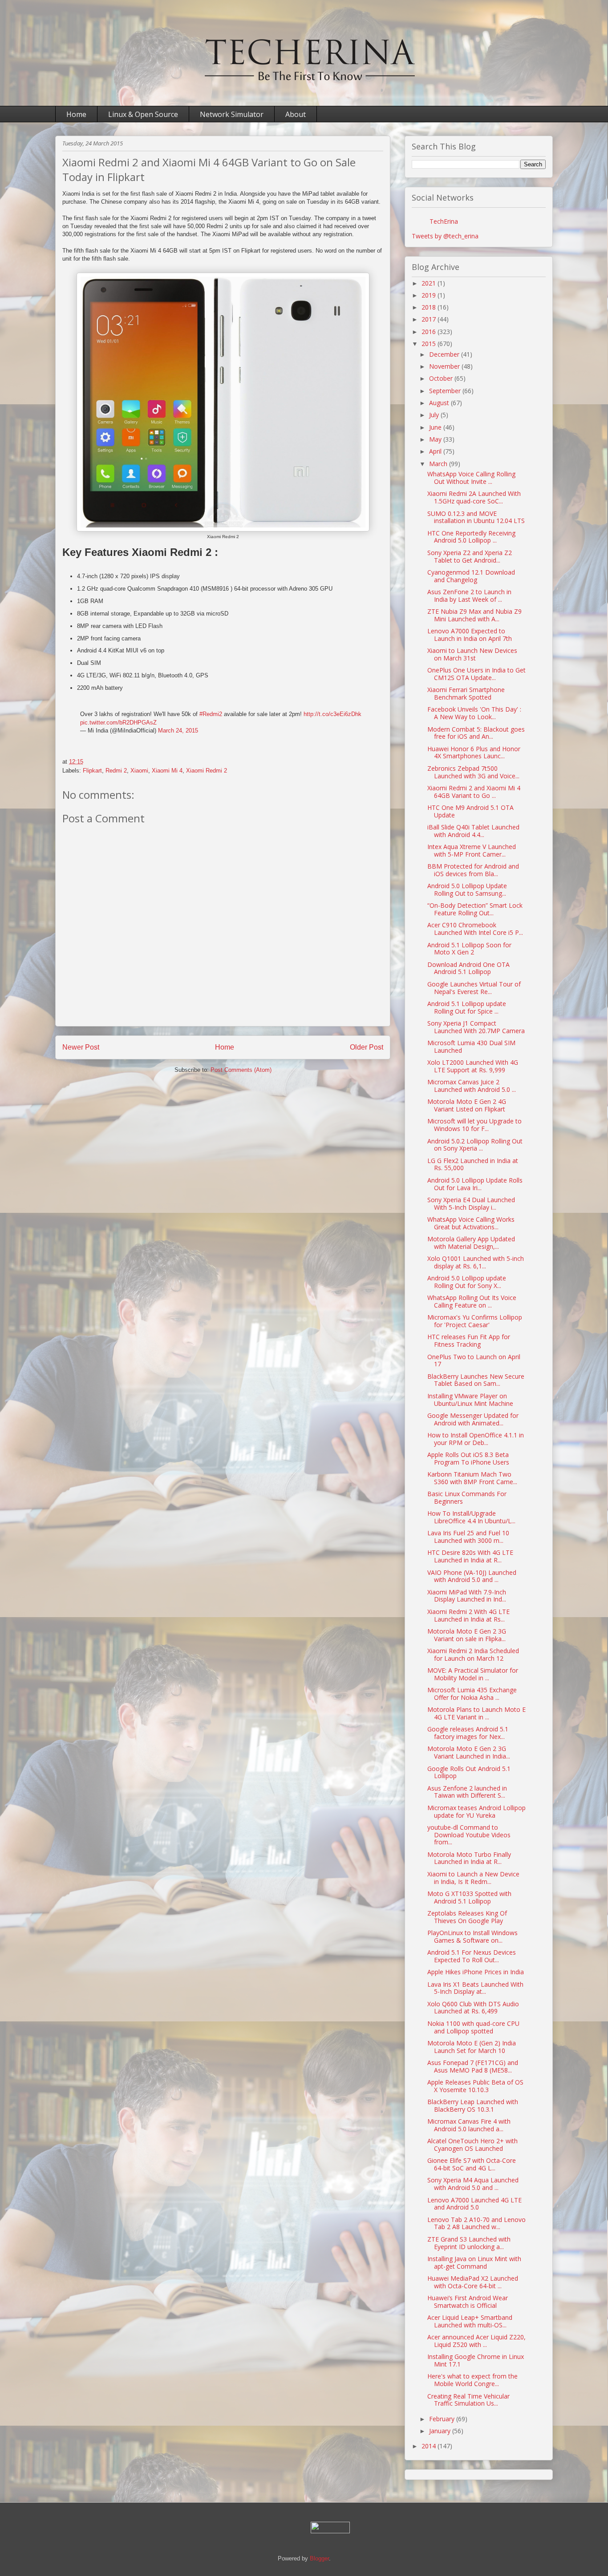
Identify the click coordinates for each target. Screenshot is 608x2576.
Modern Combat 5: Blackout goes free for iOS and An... (476, 733)
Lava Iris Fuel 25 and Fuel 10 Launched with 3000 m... (468, 1537)
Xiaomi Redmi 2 (207, 771)
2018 (430, 307)
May (436, 439)
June (436, 427)
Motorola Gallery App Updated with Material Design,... (471, 1243)
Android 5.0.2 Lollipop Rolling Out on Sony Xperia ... (475, 1145)
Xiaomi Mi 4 (167, 771)
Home (76, 114)
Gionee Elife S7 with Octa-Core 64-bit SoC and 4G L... (472, 2164)
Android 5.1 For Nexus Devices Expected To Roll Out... (472, 1956)
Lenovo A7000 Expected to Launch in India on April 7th (470, 635)
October (442, 378)
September (446, 391)
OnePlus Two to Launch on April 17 (474, 1360)
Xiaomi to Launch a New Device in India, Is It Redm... (473, 1878)
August (440, 403)
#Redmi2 (211, 714)
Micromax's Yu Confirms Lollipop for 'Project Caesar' (475, 1321)
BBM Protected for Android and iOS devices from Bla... (473, 870)
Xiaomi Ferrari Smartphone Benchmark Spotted (466, 693)
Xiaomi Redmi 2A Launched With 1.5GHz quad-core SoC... (474, 497)
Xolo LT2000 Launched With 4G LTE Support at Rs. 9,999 (473, 1066)
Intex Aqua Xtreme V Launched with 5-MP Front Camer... (472, 850)
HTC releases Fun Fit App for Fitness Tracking (469, 1340)
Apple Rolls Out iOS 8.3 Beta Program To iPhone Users (468, 1458)
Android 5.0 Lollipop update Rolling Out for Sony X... (467, 1282)
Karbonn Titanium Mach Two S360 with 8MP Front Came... (472, 1478)
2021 (430, 283)
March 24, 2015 (178, 731)
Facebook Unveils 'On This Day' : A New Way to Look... (474, 713)
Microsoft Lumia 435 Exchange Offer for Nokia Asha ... (472, 1694)
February (443, 2419)
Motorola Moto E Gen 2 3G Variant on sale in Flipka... (467, 1635)
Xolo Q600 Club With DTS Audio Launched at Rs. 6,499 (473, 2008)
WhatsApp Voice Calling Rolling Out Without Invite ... (471, 478)
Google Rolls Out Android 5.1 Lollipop (469, 1772)
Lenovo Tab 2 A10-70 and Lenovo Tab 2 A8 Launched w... (476, 2223)
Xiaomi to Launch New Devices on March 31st (472, 654)
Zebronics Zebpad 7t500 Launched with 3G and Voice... (473, 772)
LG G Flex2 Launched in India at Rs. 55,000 (473, 1164)
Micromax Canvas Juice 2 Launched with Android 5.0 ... (472, 1086)
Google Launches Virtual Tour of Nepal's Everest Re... (474, 988)
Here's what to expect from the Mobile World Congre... (472, 2380)
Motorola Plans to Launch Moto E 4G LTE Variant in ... (476, 1713)
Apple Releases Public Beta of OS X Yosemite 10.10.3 (475, 2086)
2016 (430, 332)
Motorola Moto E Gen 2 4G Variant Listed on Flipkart (467, 1105)
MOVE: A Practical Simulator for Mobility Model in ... (473, 1674)
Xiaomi (139, 771)
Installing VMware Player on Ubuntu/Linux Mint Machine (470, 1400)
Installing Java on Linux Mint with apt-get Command (474, 2262)
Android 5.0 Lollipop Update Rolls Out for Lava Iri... (475, 1184)
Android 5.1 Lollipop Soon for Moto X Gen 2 (469, 949)
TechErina (444, 221)
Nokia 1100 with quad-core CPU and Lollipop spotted (473, 2027)
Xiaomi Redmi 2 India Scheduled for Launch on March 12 (473, 1654)
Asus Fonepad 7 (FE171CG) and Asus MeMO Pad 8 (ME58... (473, 2066)
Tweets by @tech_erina (445, 236)
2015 (430, 344)
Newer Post (81, 1047)
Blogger (319, 2558)
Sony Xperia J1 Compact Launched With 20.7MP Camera (476, 1027)
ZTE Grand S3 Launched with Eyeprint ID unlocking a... (469, 2243)
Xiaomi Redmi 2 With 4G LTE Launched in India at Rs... (468, 1615)
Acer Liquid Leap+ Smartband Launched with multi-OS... (470, 2321)
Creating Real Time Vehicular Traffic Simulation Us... (468, 2400)
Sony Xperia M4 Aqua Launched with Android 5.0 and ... (473, 2184)
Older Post (367, 1047)
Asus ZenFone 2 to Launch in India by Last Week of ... (469, 596)
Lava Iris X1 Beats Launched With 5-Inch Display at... (475, 1988)
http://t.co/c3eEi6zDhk (332, 714)
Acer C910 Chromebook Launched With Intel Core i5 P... (475, 929)
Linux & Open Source (143, 114)
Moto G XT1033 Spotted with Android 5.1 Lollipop (469, 1897)
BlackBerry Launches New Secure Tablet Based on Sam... (476, 1380)
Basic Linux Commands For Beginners (467, 1497)
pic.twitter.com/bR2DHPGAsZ (118, 722)
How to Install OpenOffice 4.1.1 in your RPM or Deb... (476, 1439)
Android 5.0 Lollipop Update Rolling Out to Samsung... (467, 890)
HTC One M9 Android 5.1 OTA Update (470, 811)
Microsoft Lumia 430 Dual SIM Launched (471, 1046)
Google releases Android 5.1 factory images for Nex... (468, 1733)
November (445, 366)
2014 (430, 2446)
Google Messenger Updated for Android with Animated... (473, 1419)
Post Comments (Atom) (241, 1070)
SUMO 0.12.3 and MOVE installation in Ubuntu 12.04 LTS (476, 517)
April (436, 451)
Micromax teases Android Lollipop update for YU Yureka (476, 1811)
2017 (430, 319)
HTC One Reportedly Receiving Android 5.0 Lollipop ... (471, 537)
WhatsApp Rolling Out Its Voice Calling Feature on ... (472, 1301)
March (439, 464)
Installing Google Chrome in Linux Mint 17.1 (476, 2360)
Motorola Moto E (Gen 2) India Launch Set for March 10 (472, 2047)
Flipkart (92, 771)
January (441, 2431)
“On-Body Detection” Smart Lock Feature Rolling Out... (475, 909)
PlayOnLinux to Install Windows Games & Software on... (472, 1936)
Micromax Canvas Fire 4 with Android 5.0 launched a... (469, 2125)
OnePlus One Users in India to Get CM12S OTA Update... (476, 674)
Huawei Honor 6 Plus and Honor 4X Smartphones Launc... (474, 753)
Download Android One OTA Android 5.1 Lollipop (468, 968)
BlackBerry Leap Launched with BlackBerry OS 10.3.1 (473, 2105)
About (296, 114)
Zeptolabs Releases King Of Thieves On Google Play (467, 1917)
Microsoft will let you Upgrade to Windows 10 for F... (474, 1125)
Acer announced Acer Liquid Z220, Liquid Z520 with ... (476, 2341)
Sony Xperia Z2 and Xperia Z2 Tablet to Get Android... (470, 556)
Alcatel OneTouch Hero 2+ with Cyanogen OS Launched (472, 2145)
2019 (430, 295)
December (445, 354)
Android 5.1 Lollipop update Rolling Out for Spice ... (467, 1007)
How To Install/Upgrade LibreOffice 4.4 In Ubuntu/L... (471, 1517)
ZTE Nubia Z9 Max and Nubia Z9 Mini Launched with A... (474, 615)
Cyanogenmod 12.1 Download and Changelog (471, 576)
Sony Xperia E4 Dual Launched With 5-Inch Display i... (471, 1203)
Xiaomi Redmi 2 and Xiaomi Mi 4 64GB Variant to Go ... (474, 792)
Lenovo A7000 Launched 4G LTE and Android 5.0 (474, 2204)
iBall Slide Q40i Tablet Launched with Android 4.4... (473, 831)
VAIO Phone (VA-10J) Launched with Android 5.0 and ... (472, 1576)
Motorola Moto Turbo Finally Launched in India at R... (469, 1858)
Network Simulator (232, 114)
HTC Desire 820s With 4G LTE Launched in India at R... (470, 1556)
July (435, 415)
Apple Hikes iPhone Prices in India (476, 1972)
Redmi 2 (116, 771)
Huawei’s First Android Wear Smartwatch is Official (468, 2302)
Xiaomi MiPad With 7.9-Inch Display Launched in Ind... (467, 1596)
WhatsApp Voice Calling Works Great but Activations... (471, 1223)
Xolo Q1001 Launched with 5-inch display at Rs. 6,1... (476, 1262)
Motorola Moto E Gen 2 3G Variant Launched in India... (469, 1752)
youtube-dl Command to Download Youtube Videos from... (469, 1835)
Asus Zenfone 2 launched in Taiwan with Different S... (467, 1792)
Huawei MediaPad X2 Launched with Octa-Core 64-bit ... (473, 2282)
